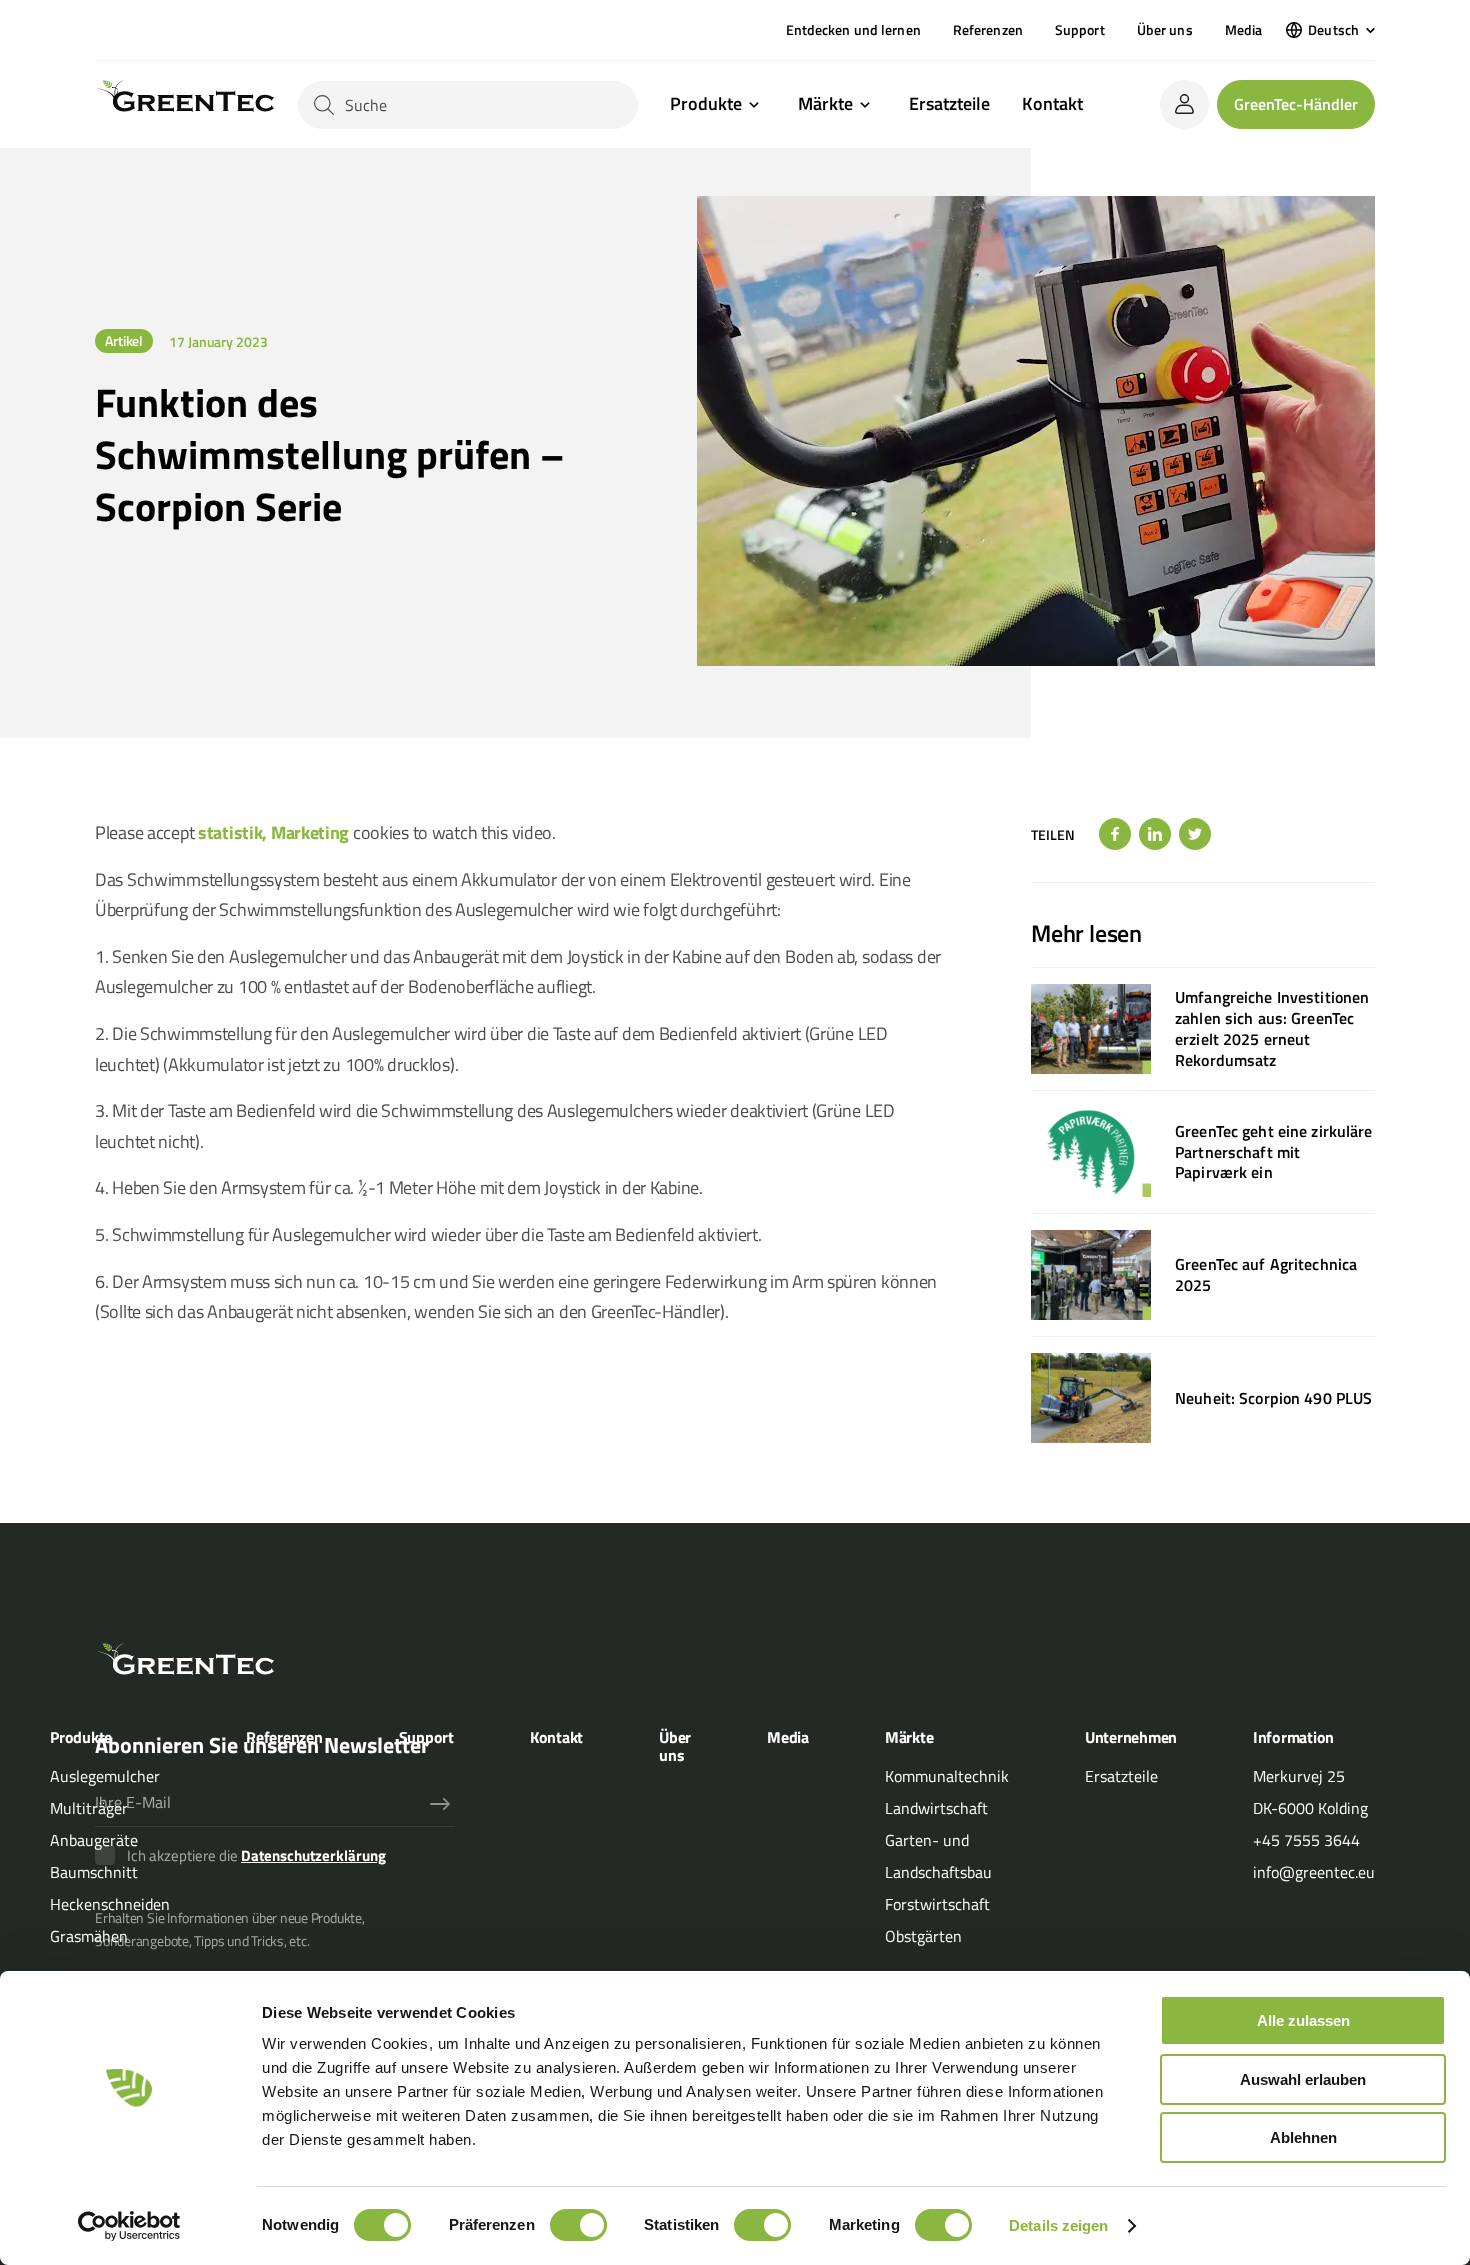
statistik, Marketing (273, 832)
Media (1244, 29)
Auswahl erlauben (1303, 2079)
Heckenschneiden (110, 1904)
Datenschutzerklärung (313, 1855)
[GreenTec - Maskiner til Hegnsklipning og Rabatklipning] (184, 105)
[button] (1330, 30)
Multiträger (89, 1808)
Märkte (825, 105)
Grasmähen (89, 1936)
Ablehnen (1303, 2137)
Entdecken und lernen (853, 29)
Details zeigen (1058, 2225)
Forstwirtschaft (937, 1904)
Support (1080, 29)
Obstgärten (923, 1936)
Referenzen (988, 29)
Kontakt (1052, 103)
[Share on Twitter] (1195, 834)
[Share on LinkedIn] (1155, 834)
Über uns (1165, 29)
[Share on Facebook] (1115, 834)
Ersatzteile (949, 103)
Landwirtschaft (936, 1808)
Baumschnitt (94, 1872)
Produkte (706, 105)
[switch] (578, 2225)
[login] (1184, 104)
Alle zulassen (1303, 2020)
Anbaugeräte (94, 1840)
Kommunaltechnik (947, 1776)
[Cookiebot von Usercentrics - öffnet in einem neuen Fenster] (129, 2226)
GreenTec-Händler (1296, 104)
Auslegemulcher (105, 1776)
